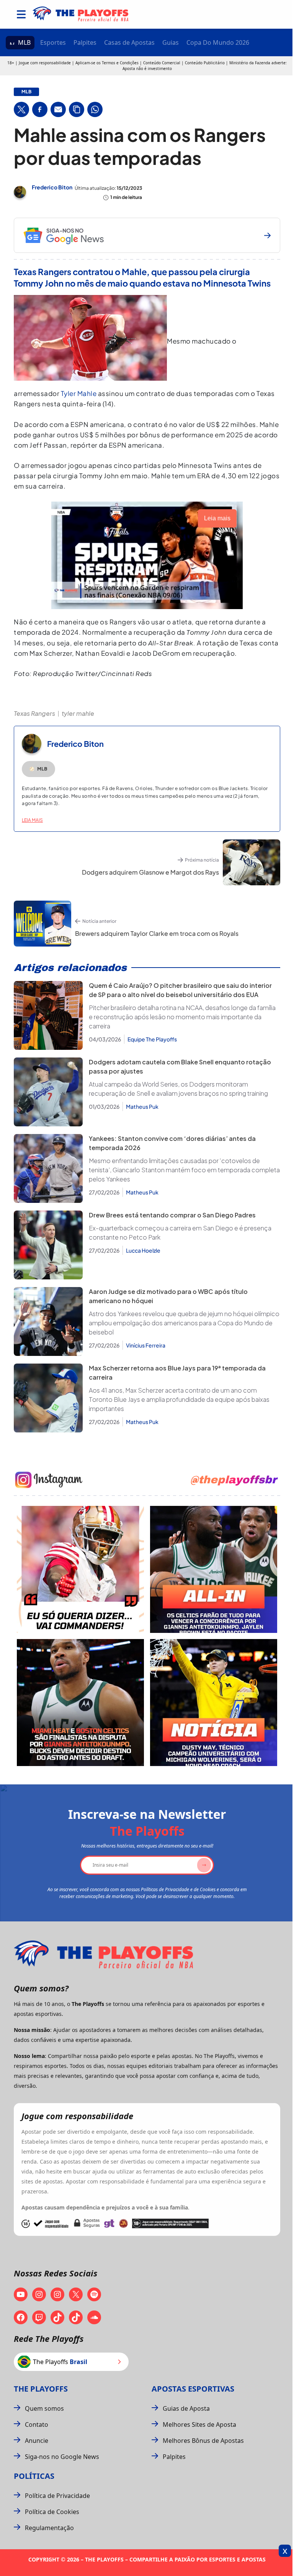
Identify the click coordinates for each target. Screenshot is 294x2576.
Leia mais (32, 820)
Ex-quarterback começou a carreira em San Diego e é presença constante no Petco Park (180, 1233)
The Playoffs (41, 2389)
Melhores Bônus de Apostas (203, 2441)
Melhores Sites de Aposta (199, 2424)
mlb (26, 92)
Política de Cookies (52, 2512)
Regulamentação (49, 2528)
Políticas (34, 2476)
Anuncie (37, 2441)
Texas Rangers (34, 713)
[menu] (21, 14)
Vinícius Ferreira (146, 1345)
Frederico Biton (52, 187)
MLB (24, 42)
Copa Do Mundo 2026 (218, 42)
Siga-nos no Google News (62, 2457)
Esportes (53, 42)
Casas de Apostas (129, 42)
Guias (171, 42)
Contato (37, 2424)
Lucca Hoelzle (143, 1250)
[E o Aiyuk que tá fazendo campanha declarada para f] (80, 1569)
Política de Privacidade (57, 2496)
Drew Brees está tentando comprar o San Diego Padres (172, 1215)
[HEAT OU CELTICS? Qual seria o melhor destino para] (80, 1703)
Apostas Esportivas (193, 2389)
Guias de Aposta (186, 2408)
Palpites (85, 42)
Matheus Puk (142, 1106)
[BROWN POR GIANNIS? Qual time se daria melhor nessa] (214, 1569)
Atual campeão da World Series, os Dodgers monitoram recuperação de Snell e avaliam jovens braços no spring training (178, 1089)
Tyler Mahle (79, 393)
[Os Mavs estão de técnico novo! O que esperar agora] (214, 1703)
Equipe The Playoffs (152, 1039)
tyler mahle (78, 713)
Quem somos (44, 2408)
